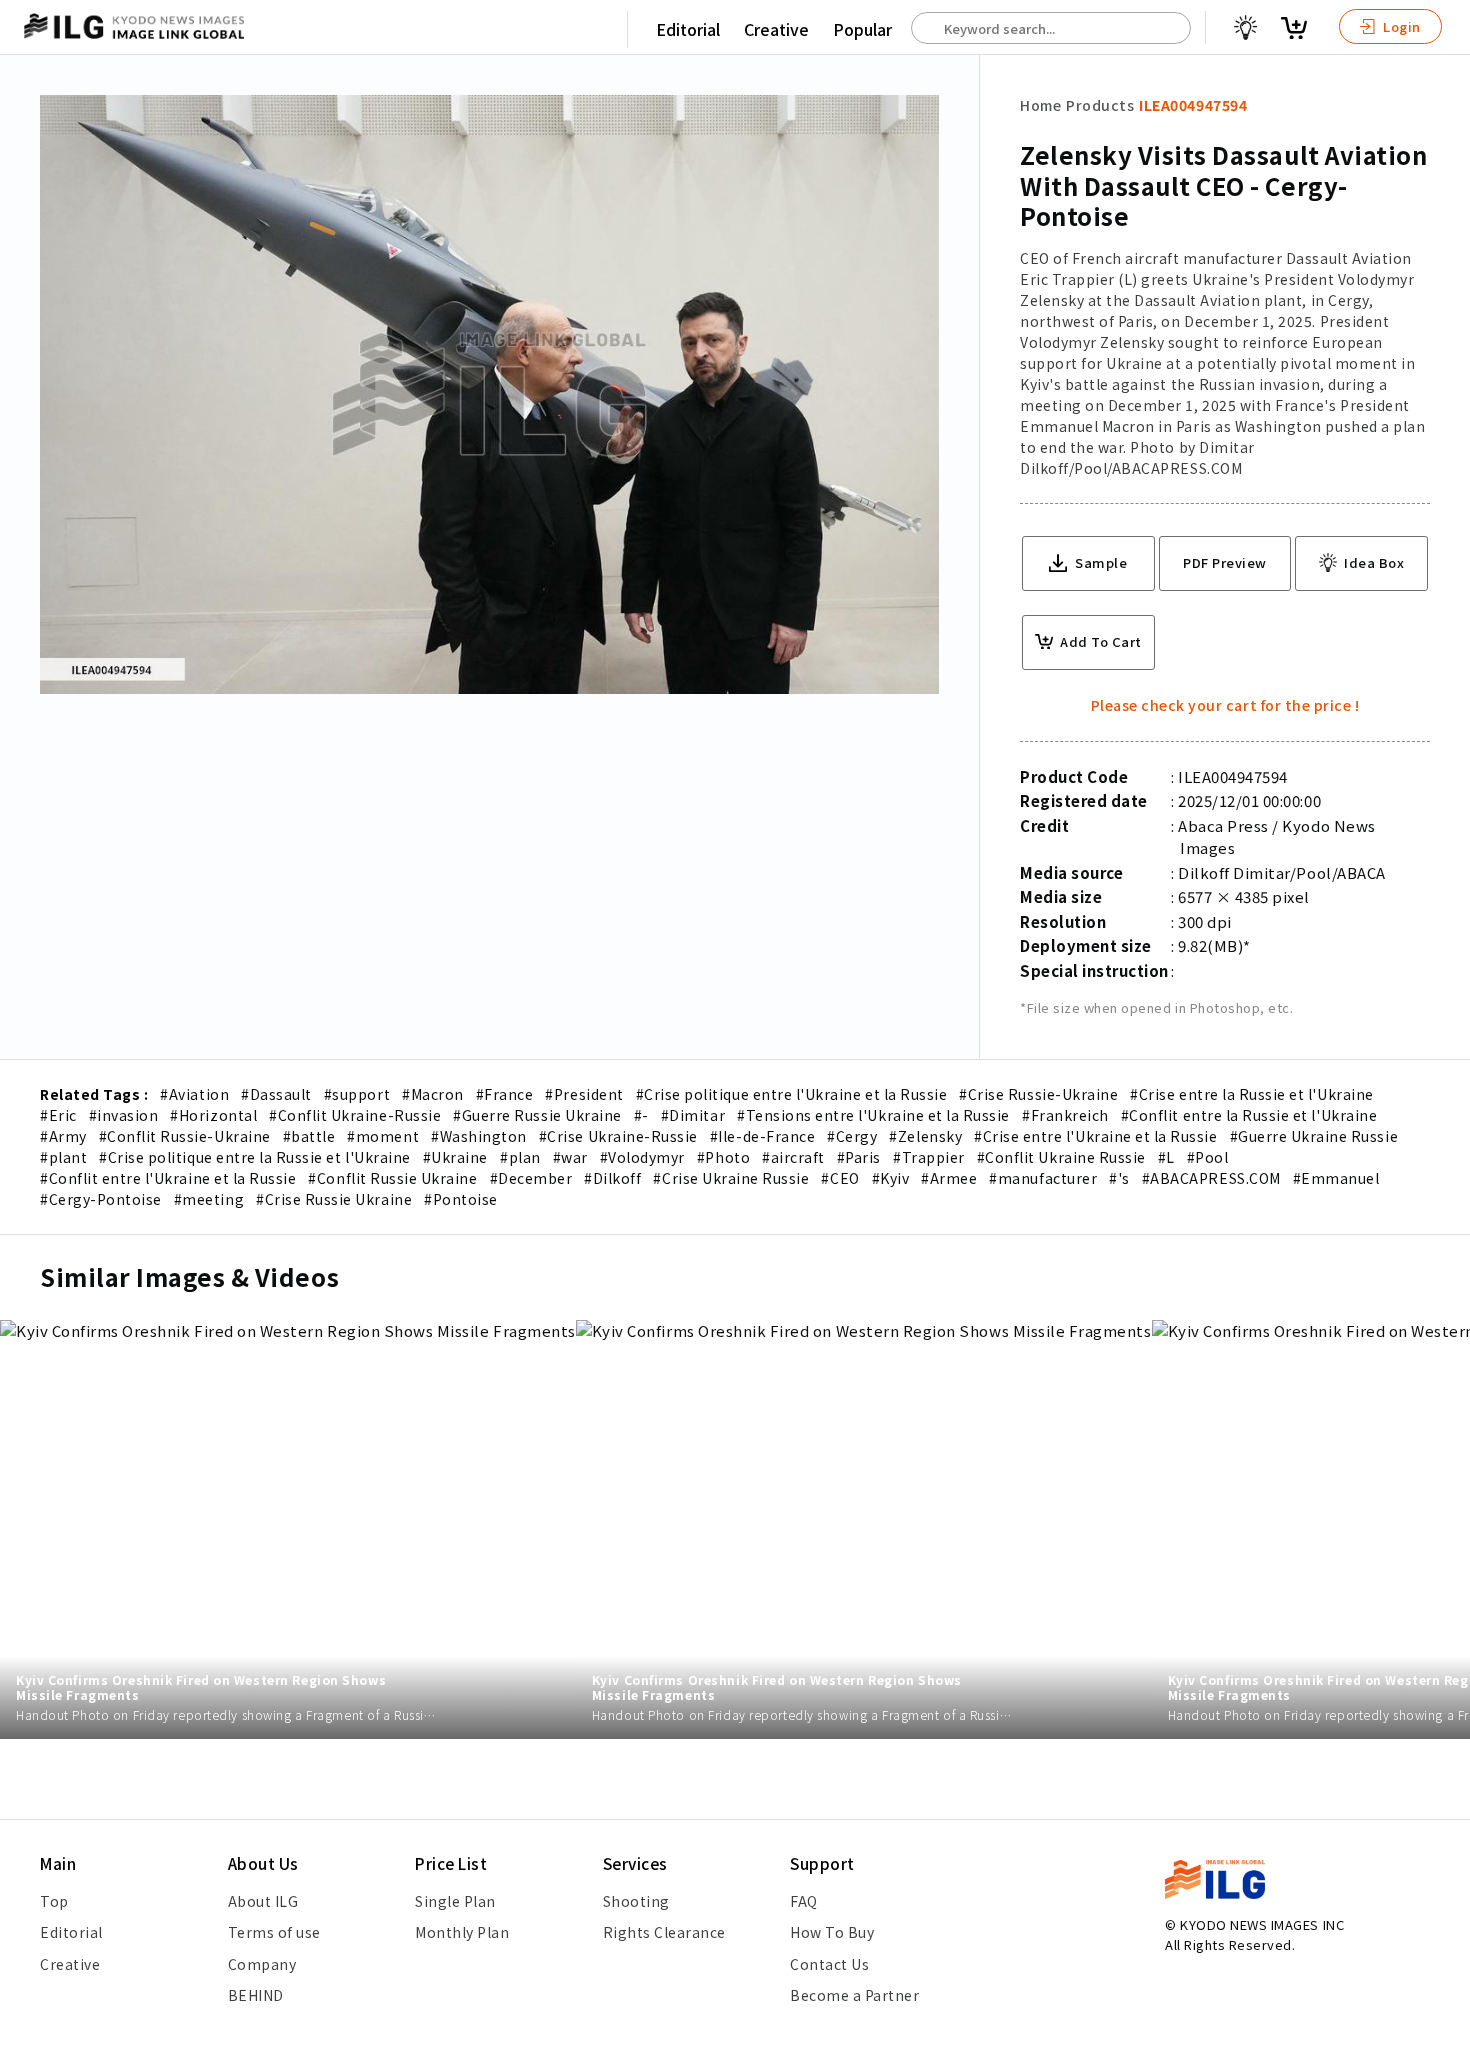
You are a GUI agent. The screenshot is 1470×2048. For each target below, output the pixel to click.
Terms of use (274, 1932)
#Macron (433, 1094)
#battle (309, 1136)
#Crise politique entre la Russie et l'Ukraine (255, 1157)
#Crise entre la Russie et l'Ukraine (1251, 1094)
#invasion (124, 1115)
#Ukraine (455, 1157)
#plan (520, 1157)
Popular (862, 29)
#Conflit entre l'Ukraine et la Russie (168, 1178)
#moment (383, 1136)
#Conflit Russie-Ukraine (185, 1136)
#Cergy (852, 1136)
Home (1040, 105)
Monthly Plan (462, 1932)
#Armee (949, 1178)
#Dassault (276, 1094)
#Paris (859, 1157)
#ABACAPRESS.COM (1211, 1178)
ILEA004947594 (1193, 105)
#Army (63, 1136)
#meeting (209, 1199)
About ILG (263, 1901)
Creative (776, 29)
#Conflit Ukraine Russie (1061, 1157)
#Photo (723, 1157)
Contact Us (829, 1964)
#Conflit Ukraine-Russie (355, 1115)
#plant (63, 1157)
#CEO (840, 1178)
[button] (1444, 1024)
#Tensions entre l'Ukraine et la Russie (873, 1115)
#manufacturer (1043, 1178)
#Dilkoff (612, 1178)
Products (1100, 105)
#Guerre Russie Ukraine (537, 1115)
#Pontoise (461, 1199)
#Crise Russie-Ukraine (1038, 1094)
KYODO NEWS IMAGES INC (1262, 1924)
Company (262, 1964)
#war (570, 1157)
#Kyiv (891, 1178)
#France (505, 1094)
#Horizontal (213, 1115)
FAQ (804, 1901)
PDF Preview (1225, 562)
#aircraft (793, 1157)
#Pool (1208, 1157)
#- (641, 1115)
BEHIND (256, 1995)
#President (584, 1094)
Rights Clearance (664, 1932)
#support (357, 1094)
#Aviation (194, 1094)
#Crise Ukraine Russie (731, 1178)
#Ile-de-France (762, 1136)
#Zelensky (925, 1136)
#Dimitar (693, 1115)
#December (531, 1178)
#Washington (479, 1136)
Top (54, 1901)
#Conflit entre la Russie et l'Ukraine (1249, 1115)
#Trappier (929, 1157)
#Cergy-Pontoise (101, 1199)
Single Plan (455, 1901)
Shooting (636, 1901)
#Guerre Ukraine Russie (1314, 1136)
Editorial (688, 29)
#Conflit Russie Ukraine (392, 1178)
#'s (1119, 1178)
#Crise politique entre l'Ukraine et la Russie (792, 1094)
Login (1400, 26)
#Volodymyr (642, 1157)
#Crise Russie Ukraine (334, 1199)
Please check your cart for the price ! (1225, 705)
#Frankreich (1065, 1115)
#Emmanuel (1336, 1178)
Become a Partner (854, 1995)
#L (1166, 1157)
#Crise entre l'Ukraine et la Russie (1095, 1136)
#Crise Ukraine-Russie (618, 1136)
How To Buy (832, 1932)
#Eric (58, 1115)
